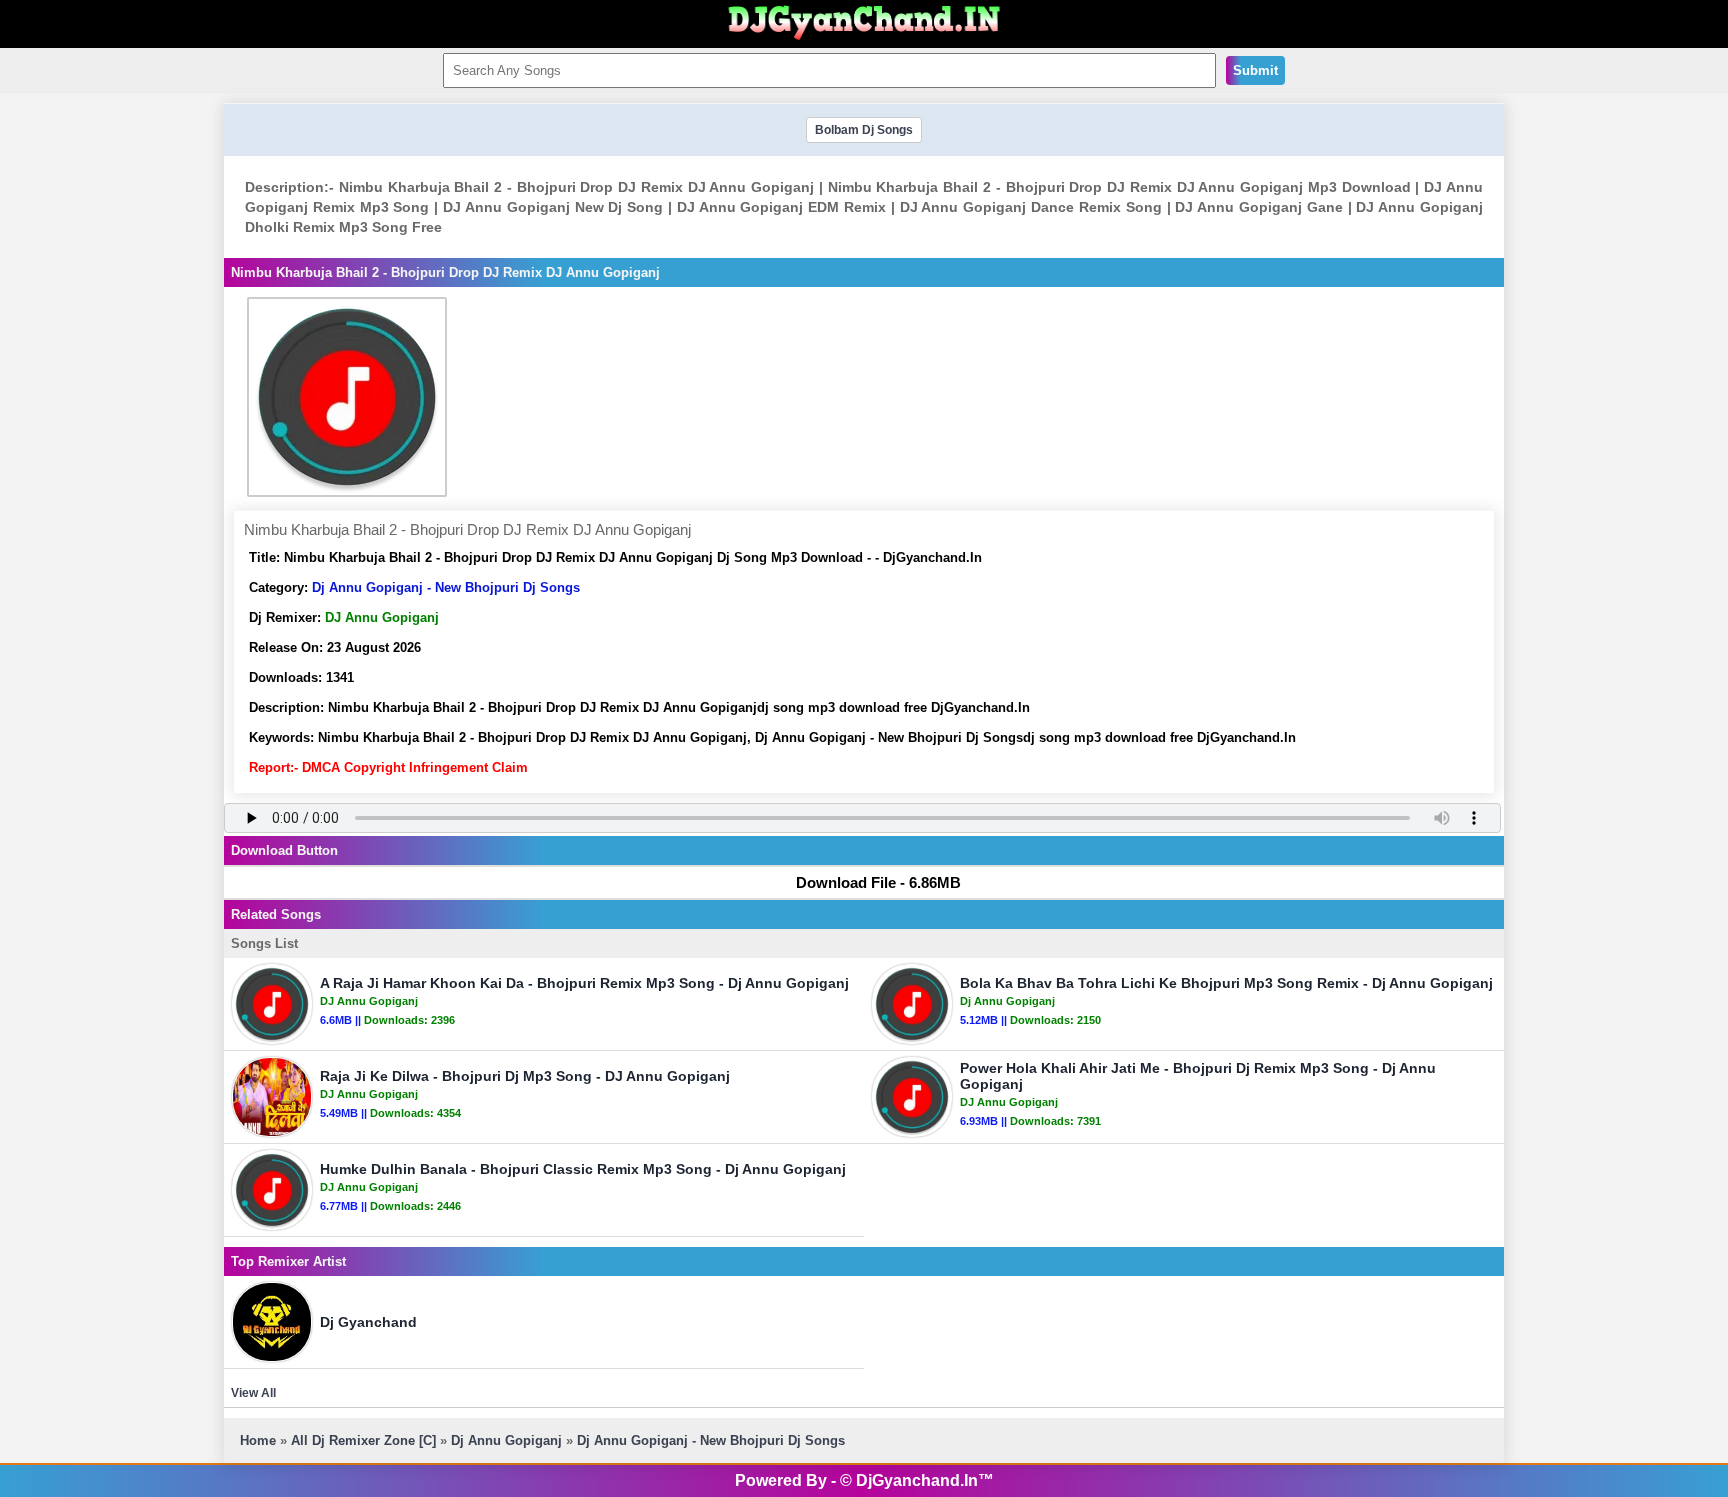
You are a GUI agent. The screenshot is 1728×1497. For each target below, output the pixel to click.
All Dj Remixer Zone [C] (363, 1440)
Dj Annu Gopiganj (506, 1440)
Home (258, 1440)
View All (253, 1393)
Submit (1255, 70)
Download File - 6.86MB (878, 882)
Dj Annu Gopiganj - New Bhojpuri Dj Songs (446, 587)
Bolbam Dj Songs (864, 130)
